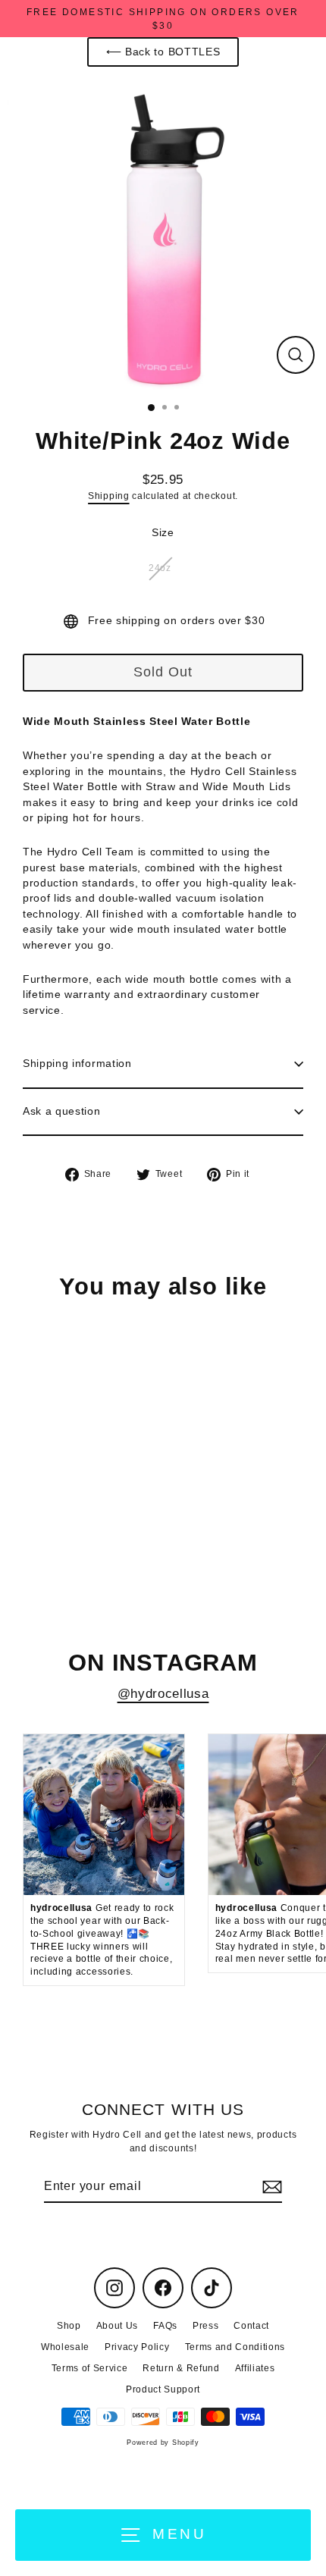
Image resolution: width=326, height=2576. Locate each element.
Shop (69, 2326)
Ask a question (62, 1111)
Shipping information (77, 1064)
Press (205, 2326)
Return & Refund (181, 2368)
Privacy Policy (137, 2347)
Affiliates (255, 2368)
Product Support (163, 2389)
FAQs (165, 2326)
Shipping (108, 496)
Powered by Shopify (163, 2443)
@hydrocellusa (163, 1694)
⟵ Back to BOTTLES (163, 52)
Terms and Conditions (235, 2347)
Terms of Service (90, 2368)
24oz (160, 568)
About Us (117, 2326)
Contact (251, 2326)
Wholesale (65, 2347)
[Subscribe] (270, 2187)
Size (163, 533)
